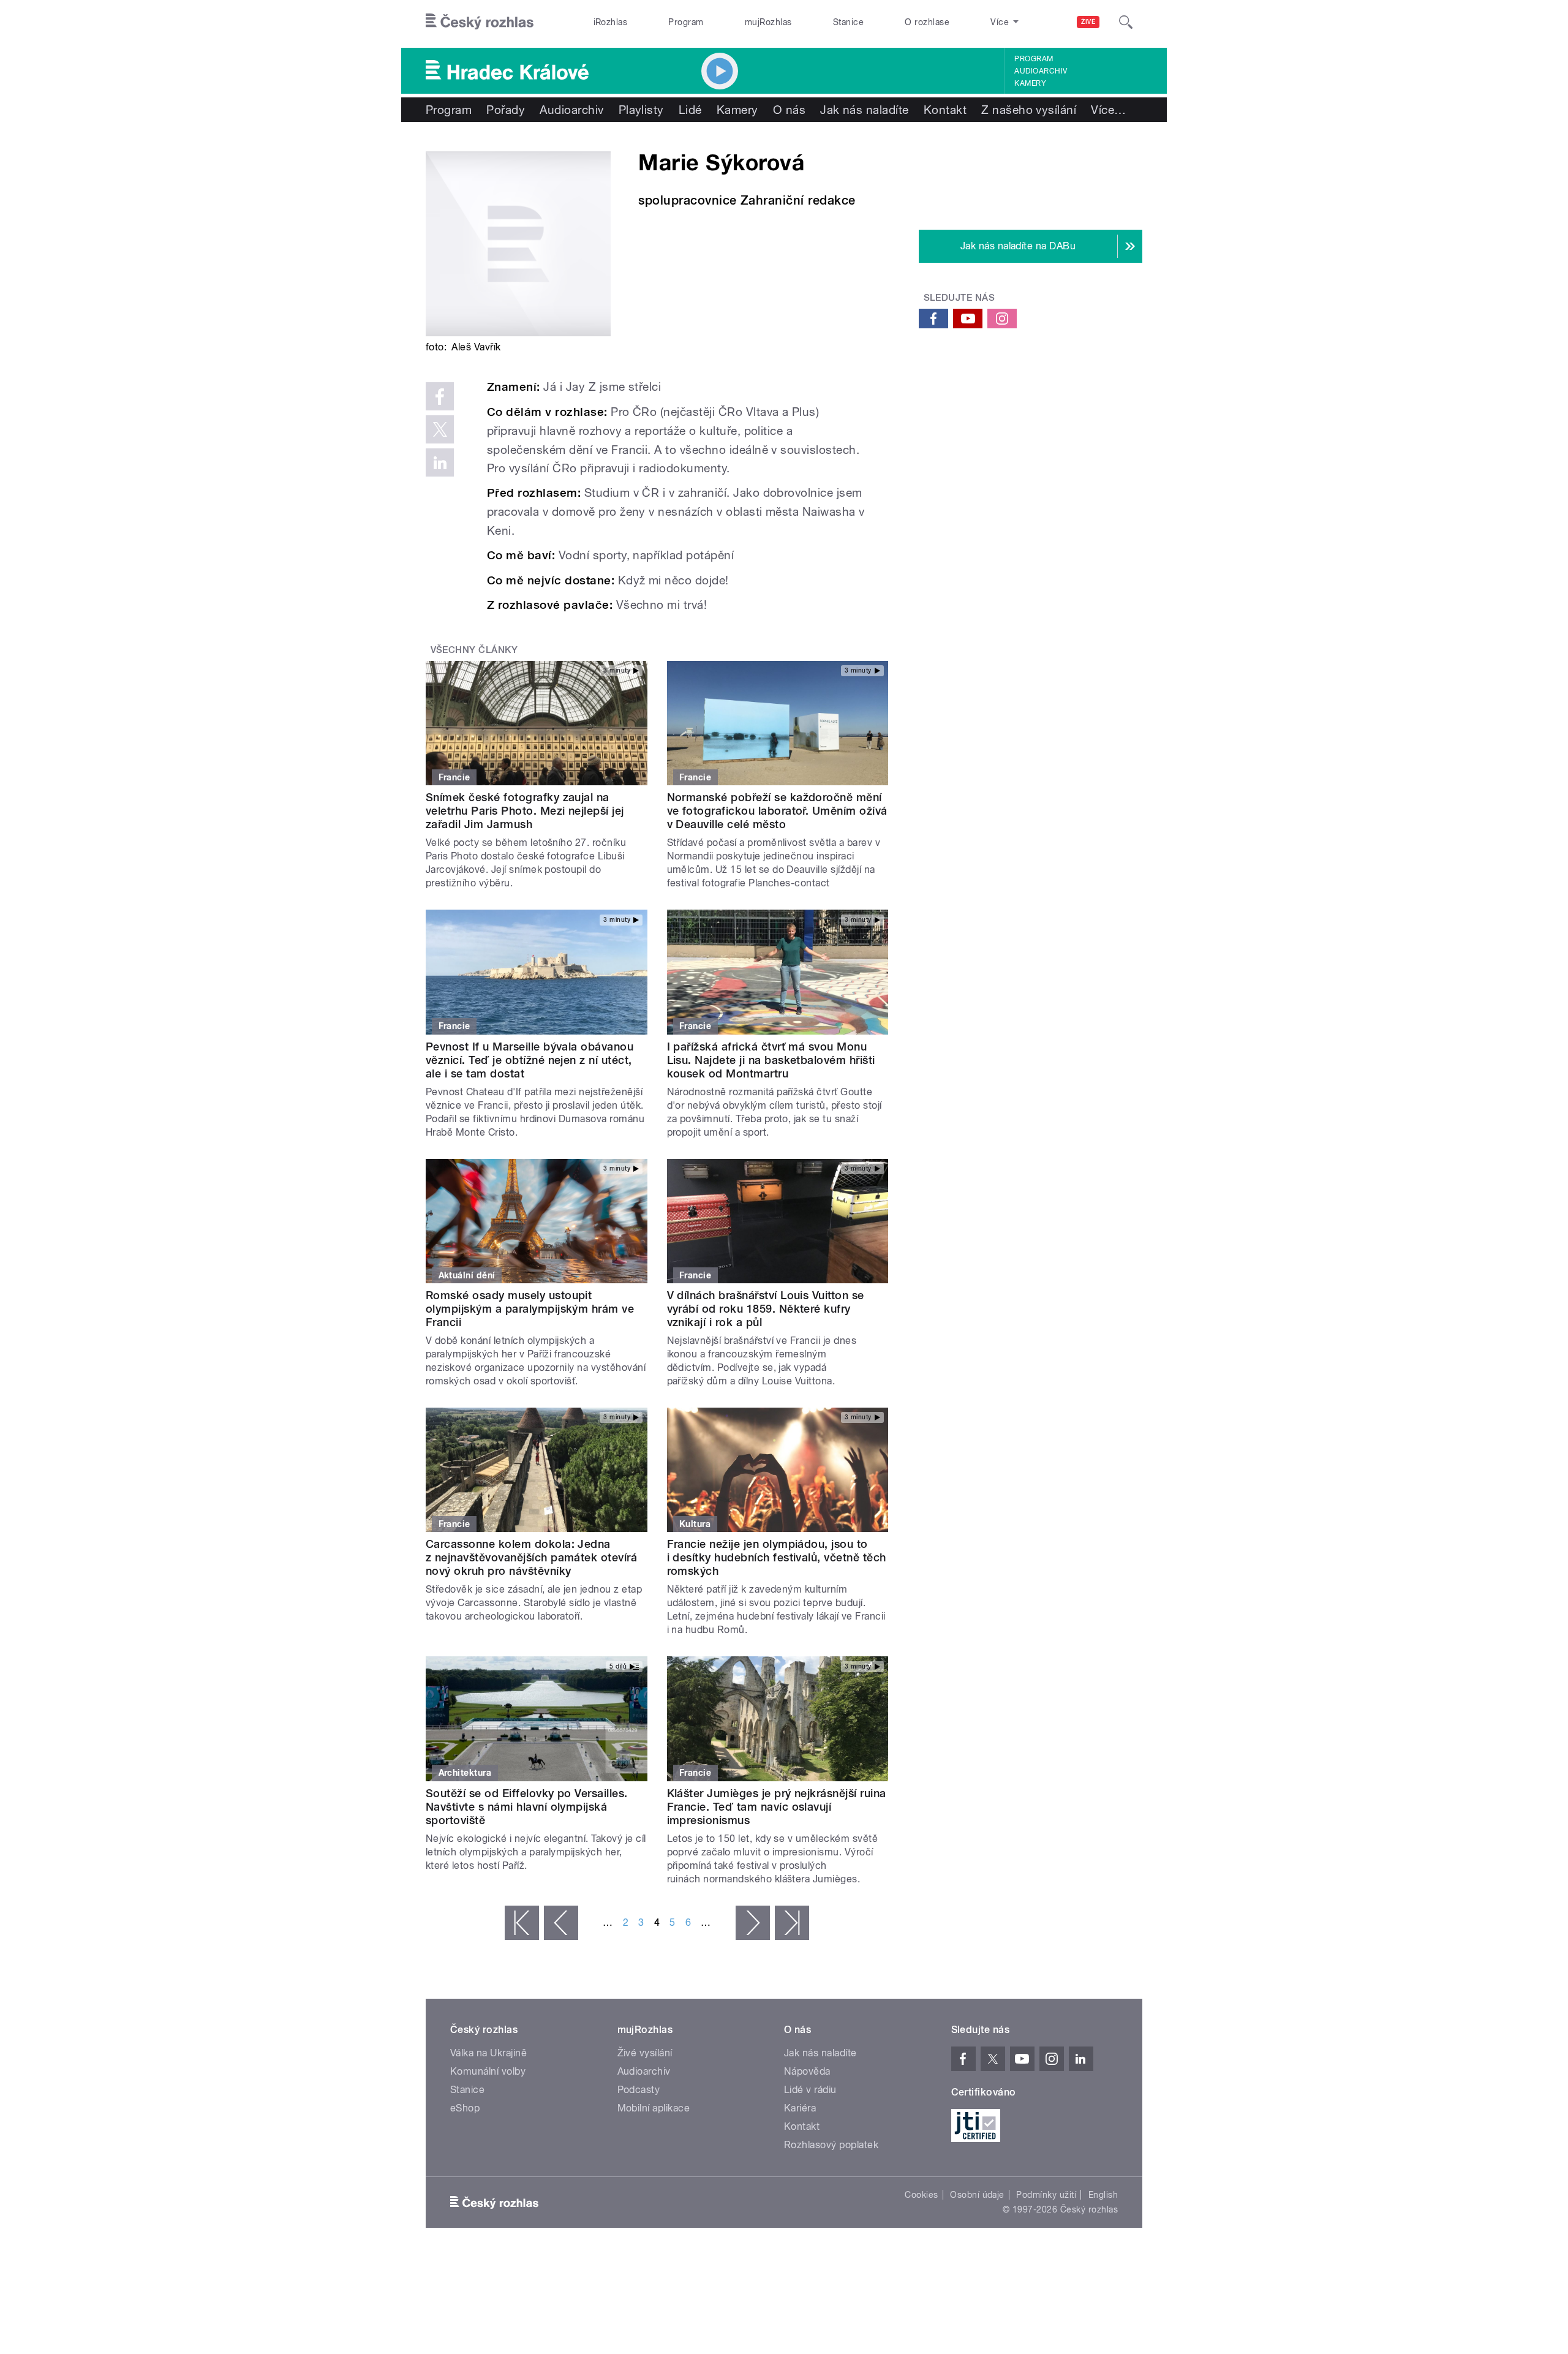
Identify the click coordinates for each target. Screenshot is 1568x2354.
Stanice (848, 22)
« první (522, 1923)
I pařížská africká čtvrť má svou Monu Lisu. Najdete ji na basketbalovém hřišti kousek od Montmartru (771, 1060)
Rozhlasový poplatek (831, 2145)
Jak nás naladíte (865, 110)
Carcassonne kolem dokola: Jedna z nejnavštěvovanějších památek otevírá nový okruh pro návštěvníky (531, 1557)
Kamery (1030, 83)
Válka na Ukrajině (488, 2053)
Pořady (506, 110)
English (1103, 2195)
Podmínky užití (1046, 2195)
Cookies (921, 2195)
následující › (753, 1923)
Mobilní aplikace (654, 2108)
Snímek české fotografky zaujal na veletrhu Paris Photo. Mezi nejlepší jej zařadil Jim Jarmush (525, 811)
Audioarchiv (1041, 71)
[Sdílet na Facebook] (440, 396)
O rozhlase (927, 22)
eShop (465, 2108)
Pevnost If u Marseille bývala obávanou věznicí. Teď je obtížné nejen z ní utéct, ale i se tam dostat (530, 1060)
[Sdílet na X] (440, 429)
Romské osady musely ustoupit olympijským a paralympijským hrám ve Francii (530, 1309)
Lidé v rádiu (810, 2090)
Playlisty (641, 110)
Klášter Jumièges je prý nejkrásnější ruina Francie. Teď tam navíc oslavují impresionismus (777, 1807)
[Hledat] (1126, 22)
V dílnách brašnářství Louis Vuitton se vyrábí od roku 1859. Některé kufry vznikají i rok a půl (766, 1309)
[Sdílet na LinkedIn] (440, 462)
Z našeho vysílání (1029, 110)
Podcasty (639, 2090)
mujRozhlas (768, 22)
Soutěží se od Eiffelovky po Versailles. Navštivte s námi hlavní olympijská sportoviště (527, 1807)
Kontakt (945, 110)
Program (686, 22)
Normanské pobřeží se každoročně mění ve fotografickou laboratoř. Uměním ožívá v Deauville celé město (777, 811)
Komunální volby (488, 2071)
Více (1108, 110)
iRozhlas (611, 22)
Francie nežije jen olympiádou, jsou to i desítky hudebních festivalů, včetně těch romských (777, 1557)
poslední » (792, 1923)
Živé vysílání (645, 2053)
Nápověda (807, 2071)
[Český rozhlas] (480, 22)
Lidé (690, 110)
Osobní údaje (977, 2195)
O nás (789, 110)
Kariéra (800, 2108)
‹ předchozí (561, 1923)
